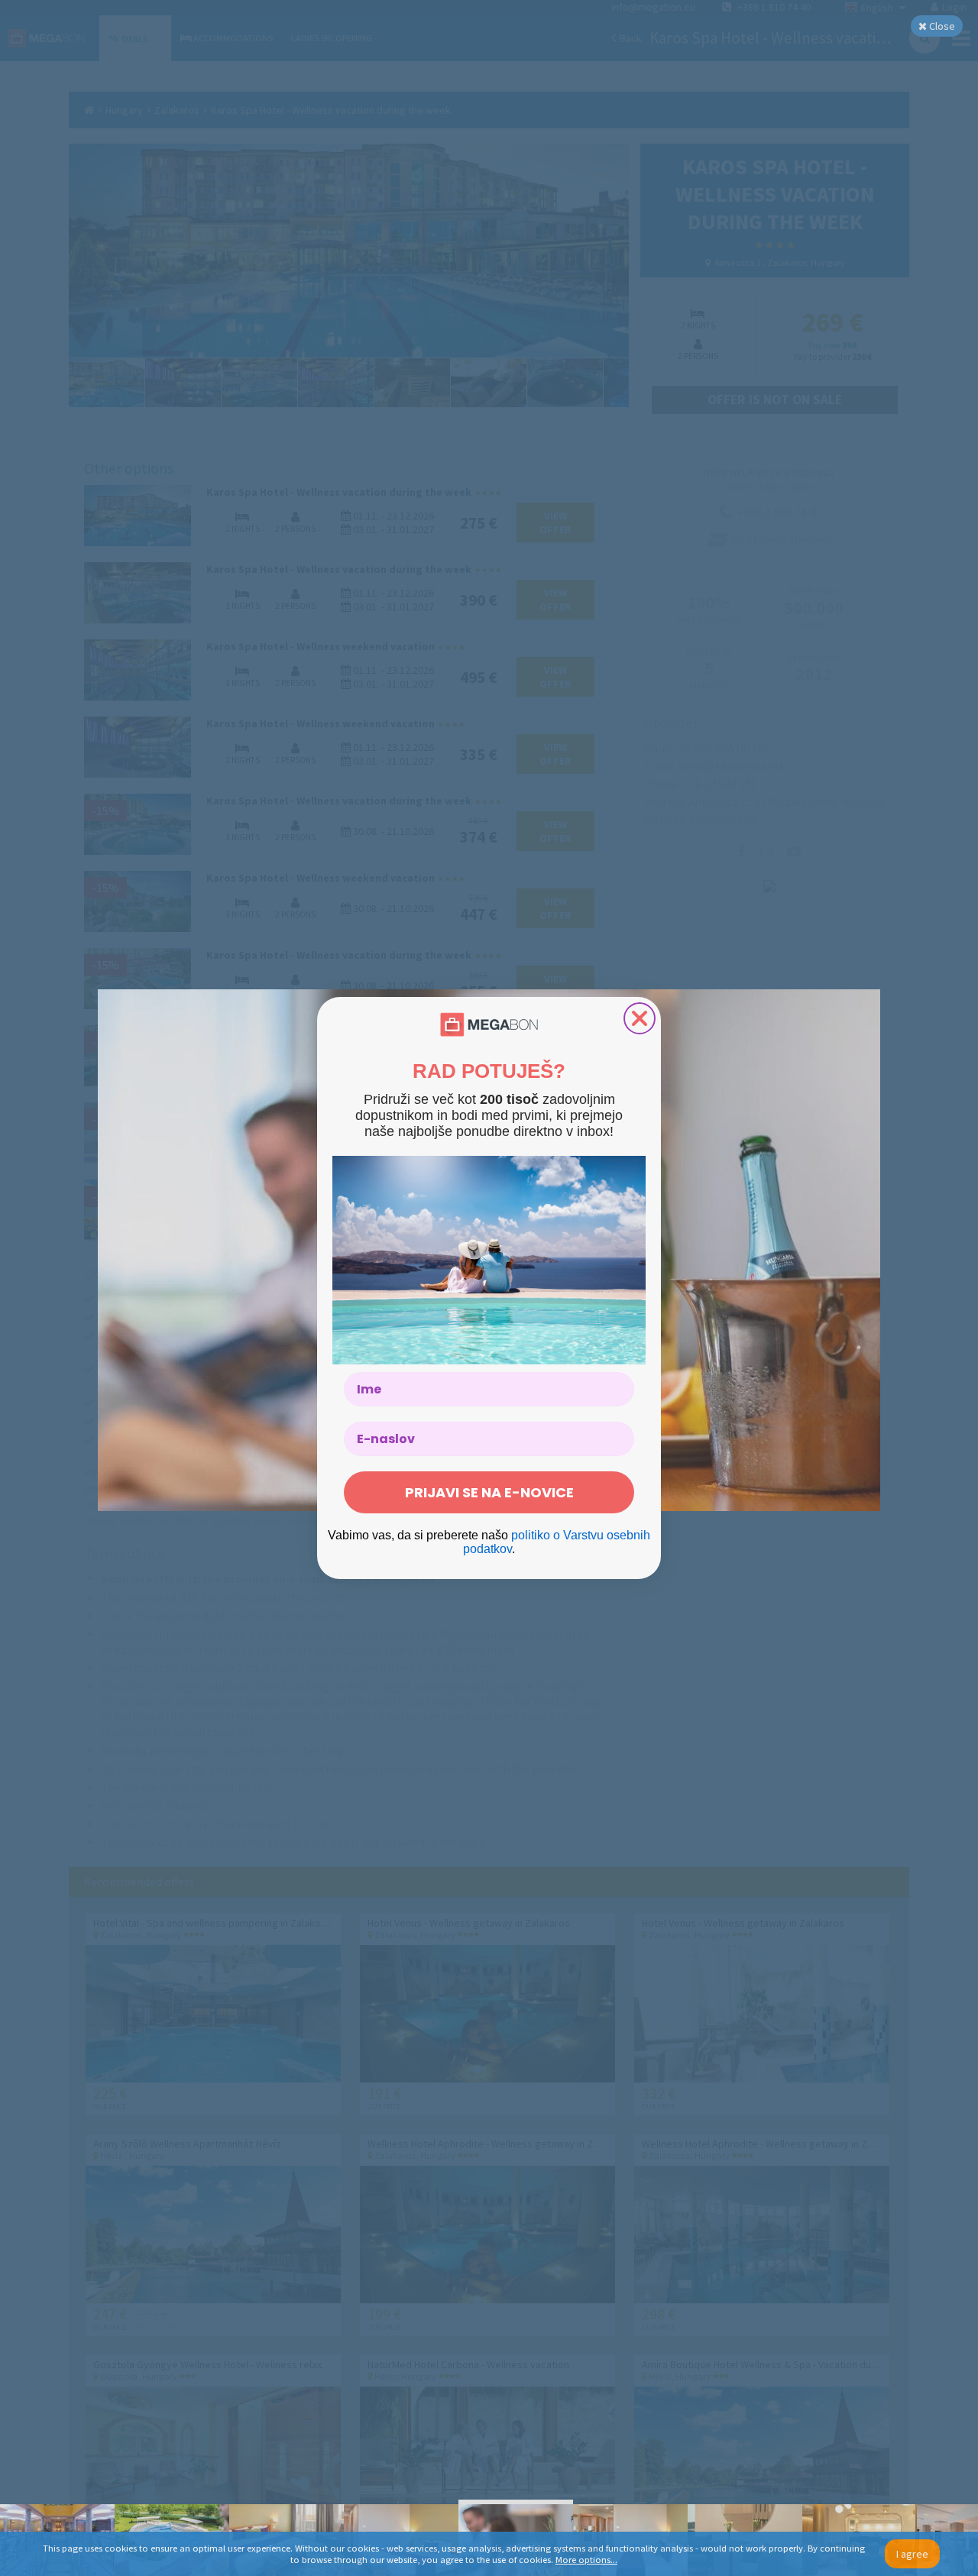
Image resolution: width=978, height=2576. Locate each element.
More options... (586, 2560)
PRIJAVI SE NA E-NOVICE (489, 1492)
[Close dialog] (640, 1018)
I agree (912, 2554)
